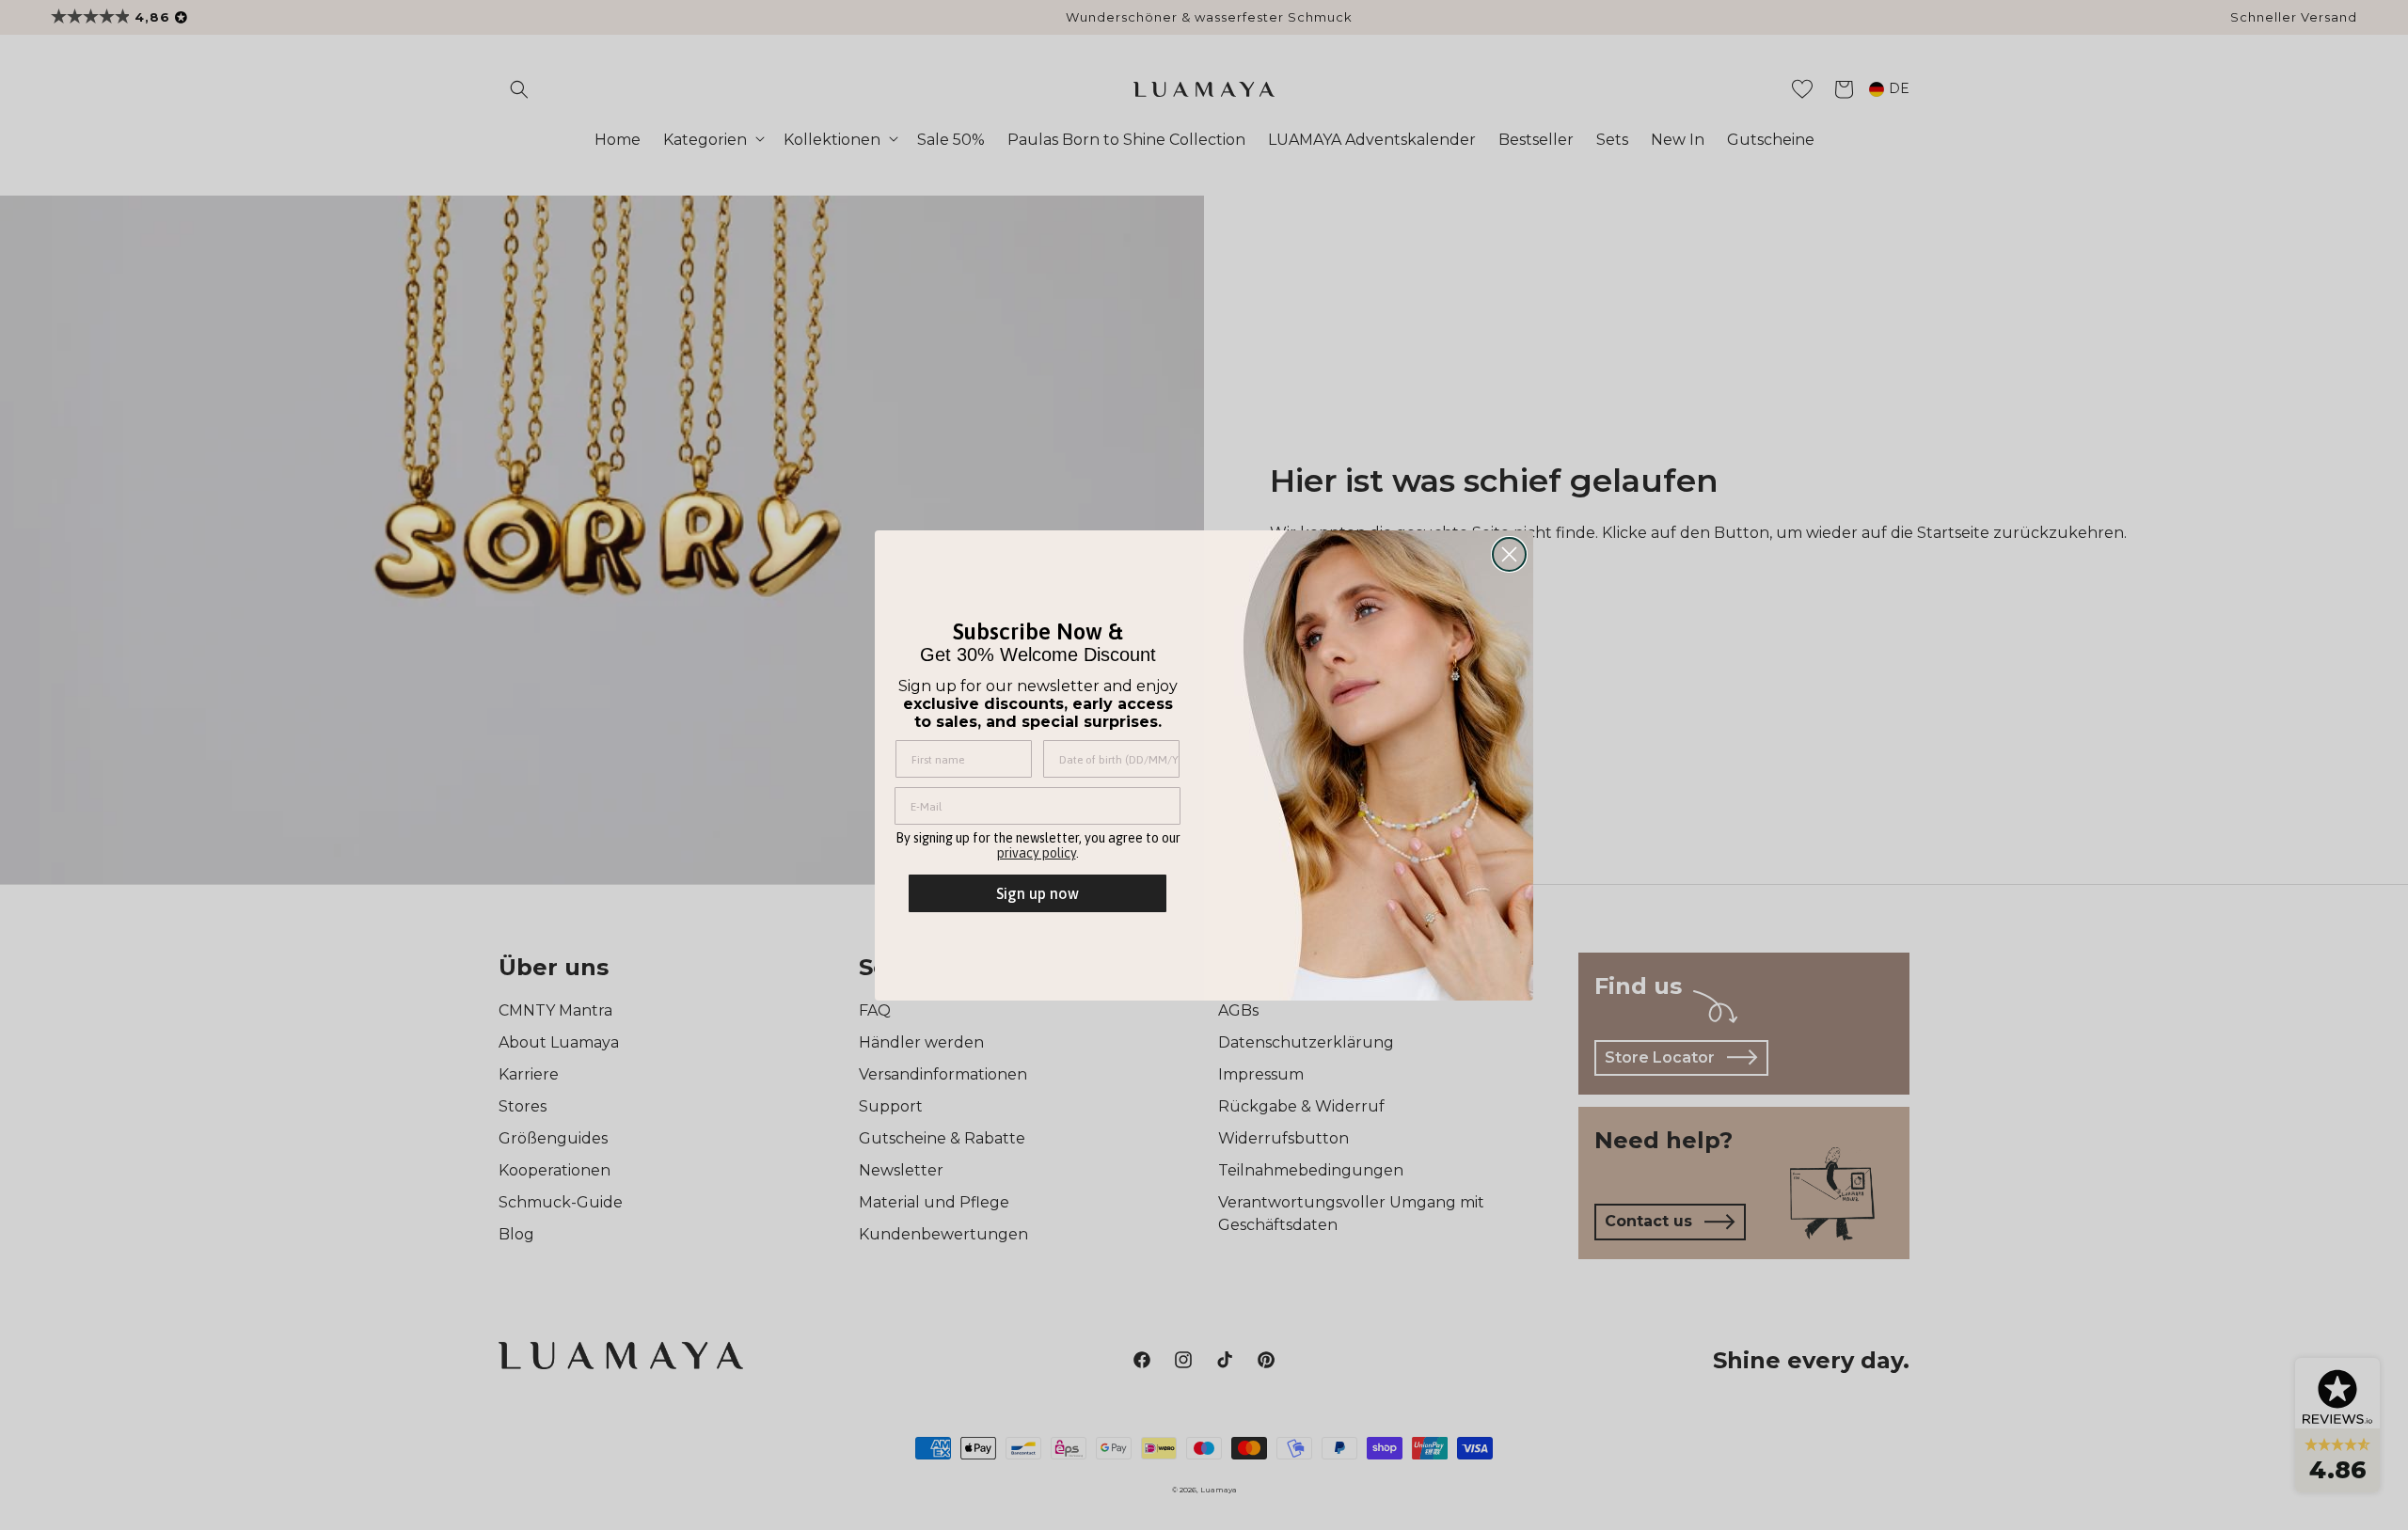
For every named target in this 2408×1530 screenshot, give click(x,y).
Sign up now (1038, 893)
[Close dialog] (1509, 554)
